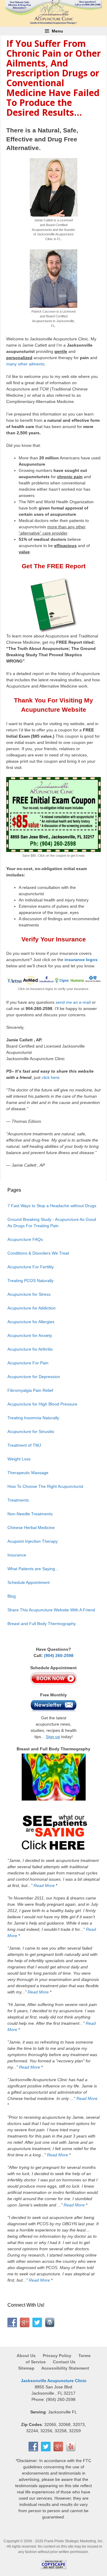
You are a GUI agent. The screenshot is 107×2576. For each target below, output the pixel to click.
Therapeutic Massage (28, 1473)
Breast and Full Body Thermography (42, 1624)
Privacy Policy (57, 2356)
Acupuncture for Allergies (31, 1322)
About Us (27, 2356)
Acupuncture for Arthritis (30, 1349)
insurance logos (81, 960)
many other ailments (25, 364)
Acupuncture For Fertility (31, 1267)
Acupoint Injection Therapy (33, 1541)
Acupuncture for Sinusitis (31, 1431)
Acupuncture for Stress (29, 1294)
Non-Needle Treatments (30, 1514)
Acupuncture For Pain (28, 1363)
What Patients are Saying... (33, 1569)
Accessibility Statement (65, 2368)
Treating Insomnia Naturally (33, 1418)
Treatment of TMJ (24, 1445)
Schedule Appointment (29, 1582)
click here (51, 1077)
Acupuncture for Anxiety (30, 1335)
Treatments (18, 1500)
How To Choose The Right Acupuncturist (45, 1486)
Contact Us (64, 2362)
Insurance (17, 1555)
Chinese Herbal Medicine (31, 1528)
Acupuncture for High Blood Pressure (42, 1404)
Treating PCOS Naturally (30, 1281)
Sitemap (26, 2368)
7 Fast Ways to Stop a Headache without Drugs (52, 1206)
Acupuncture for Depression (34, 1377)
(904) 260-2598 (59, 1655)
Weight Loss (19, 1459)
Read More (44, 1885)
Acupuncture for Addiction (32, 1308)
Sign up (53, 1737)
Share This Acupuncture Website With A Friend (51, 1610)
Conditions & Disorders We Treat (38, 1253)
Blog (12, 1596)
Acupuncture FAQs (25, 1239)
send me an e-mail (73, 1002)
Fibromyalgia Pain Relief (30, 1390)
